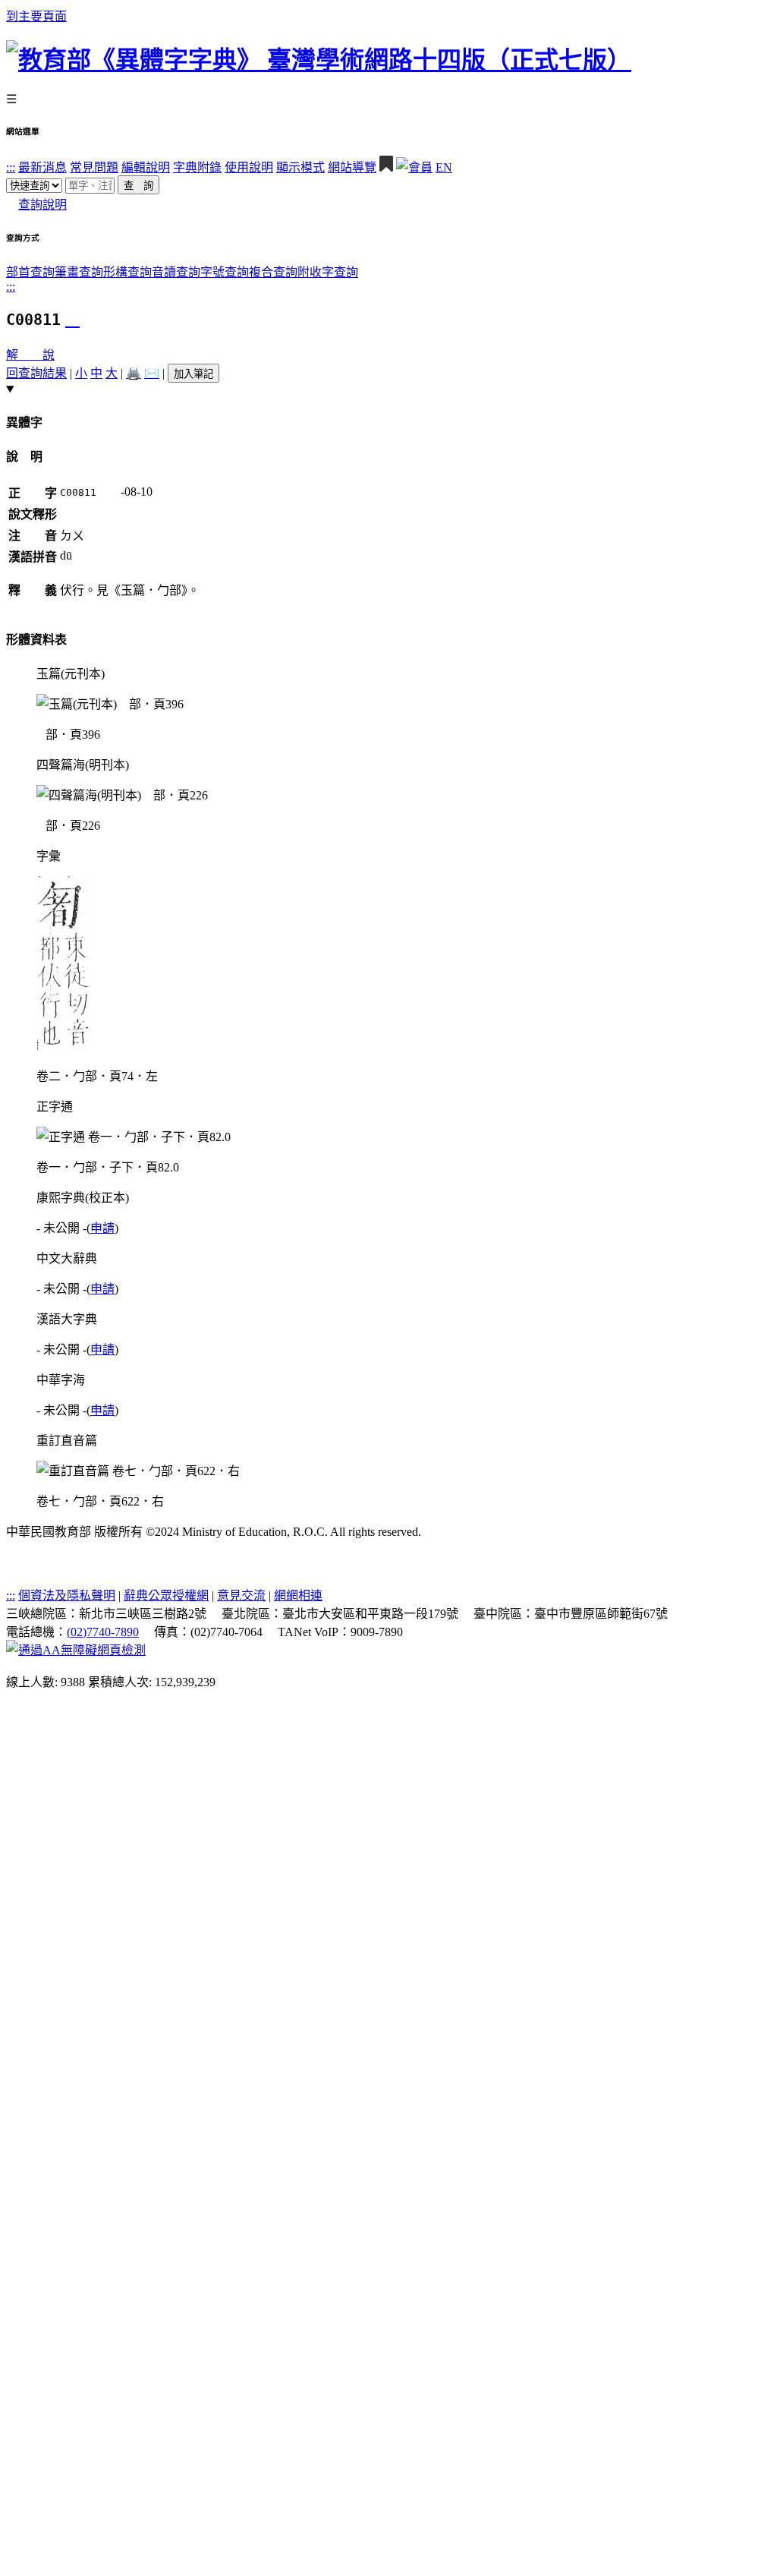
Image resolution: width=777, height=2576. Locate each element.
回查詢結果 (36, 373)
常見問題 (94, 167)
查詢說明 (42, 205)
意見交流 (241, 1595)
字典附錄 (197, 167)
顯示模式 (300, 167)
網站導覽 (352, 167)
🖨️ (134, 373)
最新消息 (42, 167)
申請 (102, 1228)
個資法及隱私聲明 (67, 1595)
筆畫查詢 (79, 272)
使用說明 (249, 167)
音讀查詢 (176, 272)
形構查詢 (127, 272)
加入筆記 (193, 374)
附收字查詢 (328, 272)
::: (11, 167)
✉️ (152, 373)
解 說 (30, 355)
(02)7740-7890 (103, 1632)
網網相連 (298, 1595)
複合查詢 (273, 272)
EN (444, 167)
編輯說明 (146, 167)
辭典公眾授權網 (166, 1595)
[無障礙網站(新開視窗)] (76, 1650)
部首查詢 (30, 272)
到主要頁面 (36, 16)
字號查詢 (225, 272)
